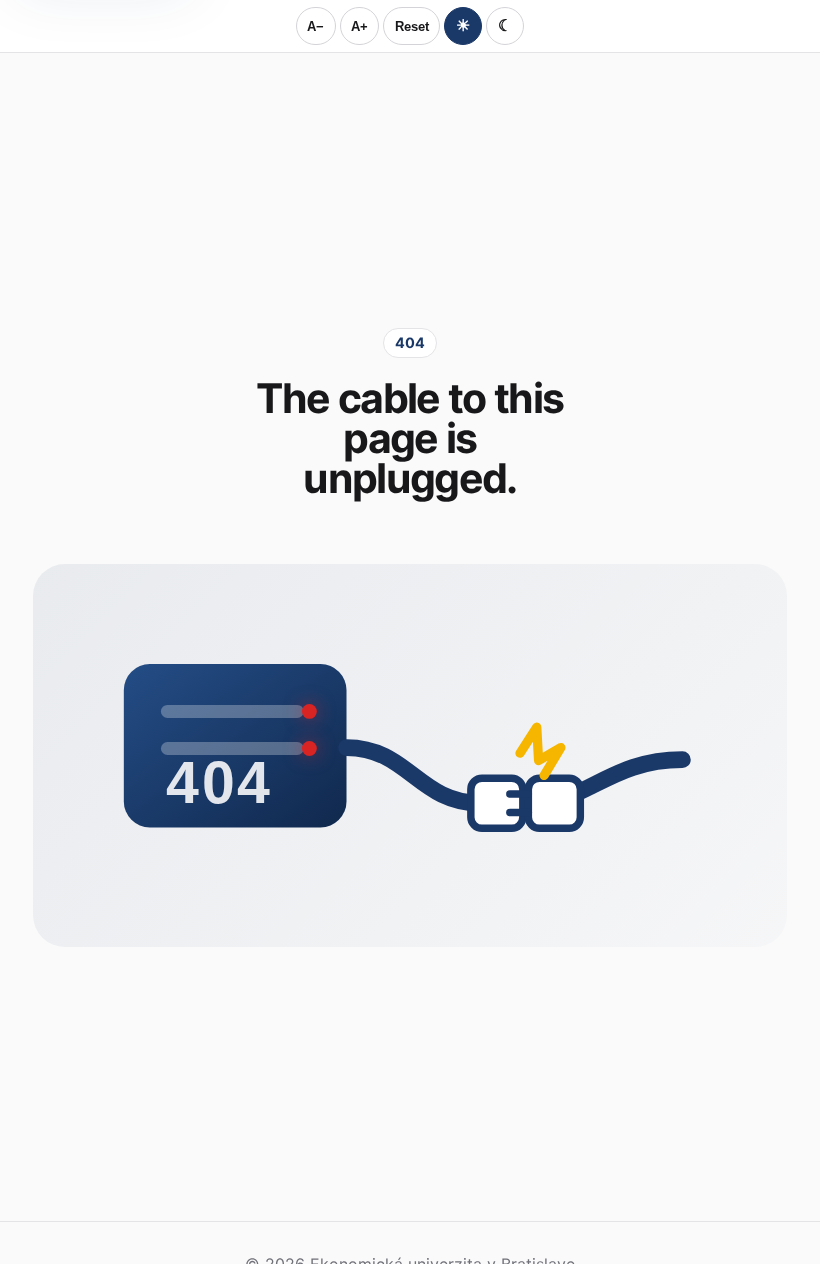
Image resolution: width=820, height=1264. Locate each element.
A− (315, 26)
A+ (359, 26)
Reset (412, 26)
